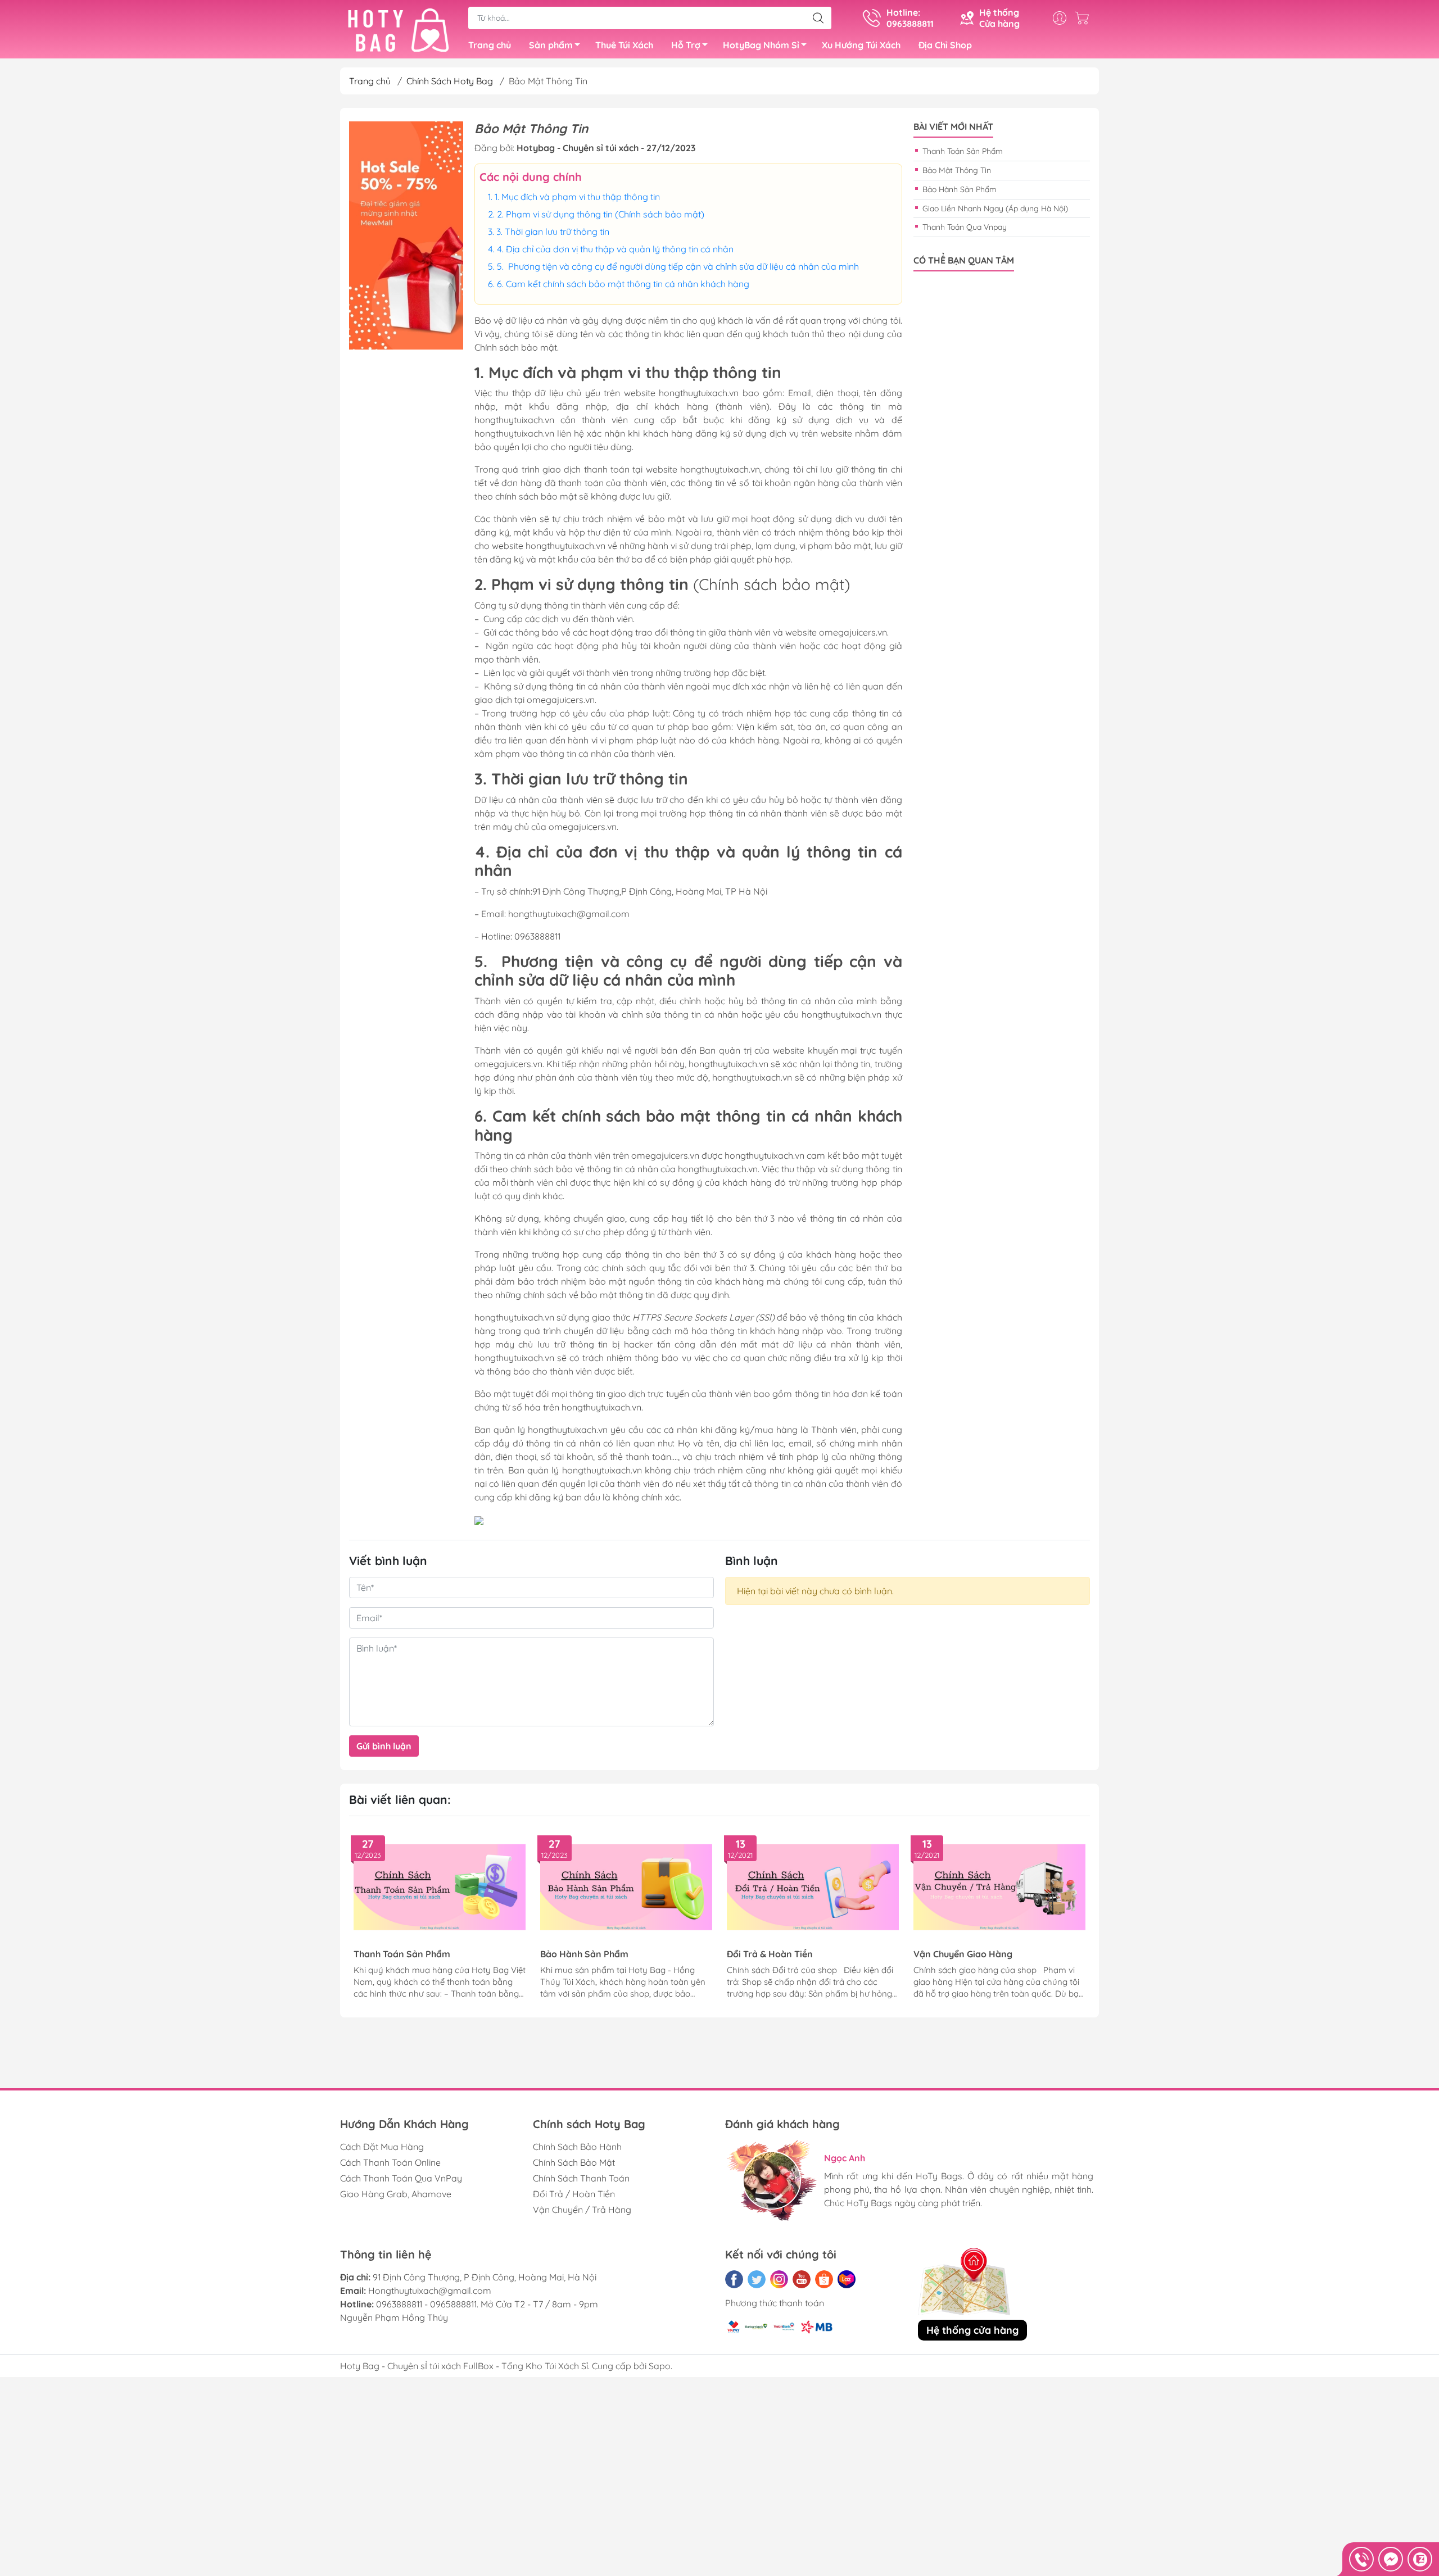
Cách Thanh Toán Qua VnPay (401, 2178)
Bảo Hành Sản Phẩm (960, 189)
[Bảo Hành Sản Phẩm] (626, 1887)
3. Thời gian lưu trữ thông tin (553, 232)
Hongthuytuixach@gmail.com (430, 2291)
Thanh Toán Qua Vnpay (965, 227)
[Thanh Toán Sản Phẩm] (440, 1887)
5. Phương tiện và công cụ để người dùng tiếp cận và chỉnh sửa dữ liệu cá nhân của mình (678, 266)
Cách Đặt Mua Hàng (382, 2147)
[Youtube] (802, 2279)
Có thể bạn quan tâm (964, 260)
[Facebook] (734, 2279)
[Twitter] (757, 2279)
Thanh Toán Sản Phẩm (963, 151)
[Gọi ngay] (1361, 2559)
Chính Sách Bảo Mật (574, 2162)
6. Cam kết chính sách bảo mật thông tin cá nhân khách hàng (623, 284)
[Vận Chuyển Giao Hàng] (999, 1887)
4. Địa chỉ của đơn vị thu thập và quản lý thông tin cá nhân (615, 249)
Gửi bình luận (384, 1746)
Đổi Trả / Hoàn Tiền (574, 2194)
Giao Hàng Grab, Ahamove (396, 2194)
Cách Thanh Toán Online (390, 2162)
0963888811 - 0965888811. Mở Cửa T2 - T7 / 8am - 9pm (487, 2304)
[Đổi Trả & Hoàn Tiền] (813, 1887)
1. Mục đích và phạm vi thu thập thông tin (577, 197)
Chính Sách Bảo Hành (577, 2147)
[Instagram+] (779, 2279)
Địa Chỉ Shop (945, 45)
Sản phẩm (551, 45)
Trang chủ (490, 45)
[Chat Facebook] (1391, 2559)
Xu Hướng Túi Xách (861, 45)
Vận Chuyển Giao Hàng (963, 1954)
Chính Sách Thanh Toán (581, 2178)
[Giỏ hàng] (1085, 18)
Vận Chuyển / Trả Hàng (582, 2210)
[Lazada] (847, 2279)
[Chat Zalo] (1420, 2559)
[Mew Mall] (406, 235)
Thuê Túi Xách (624, 45)
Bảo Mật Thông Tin (957, 170)
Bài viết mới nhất (953, 127)
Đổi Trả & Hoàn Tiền (770, 1954)
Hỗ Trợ (686, 45)
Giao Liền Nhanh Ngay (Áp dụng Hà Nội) (995, 208)
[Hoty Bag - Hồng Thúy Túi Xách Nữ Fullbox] (399, 30)
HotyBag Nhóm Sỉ (761, 45)
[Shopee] (824, 2279)
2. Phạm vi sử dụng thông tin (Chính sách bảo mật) (601, 214)
